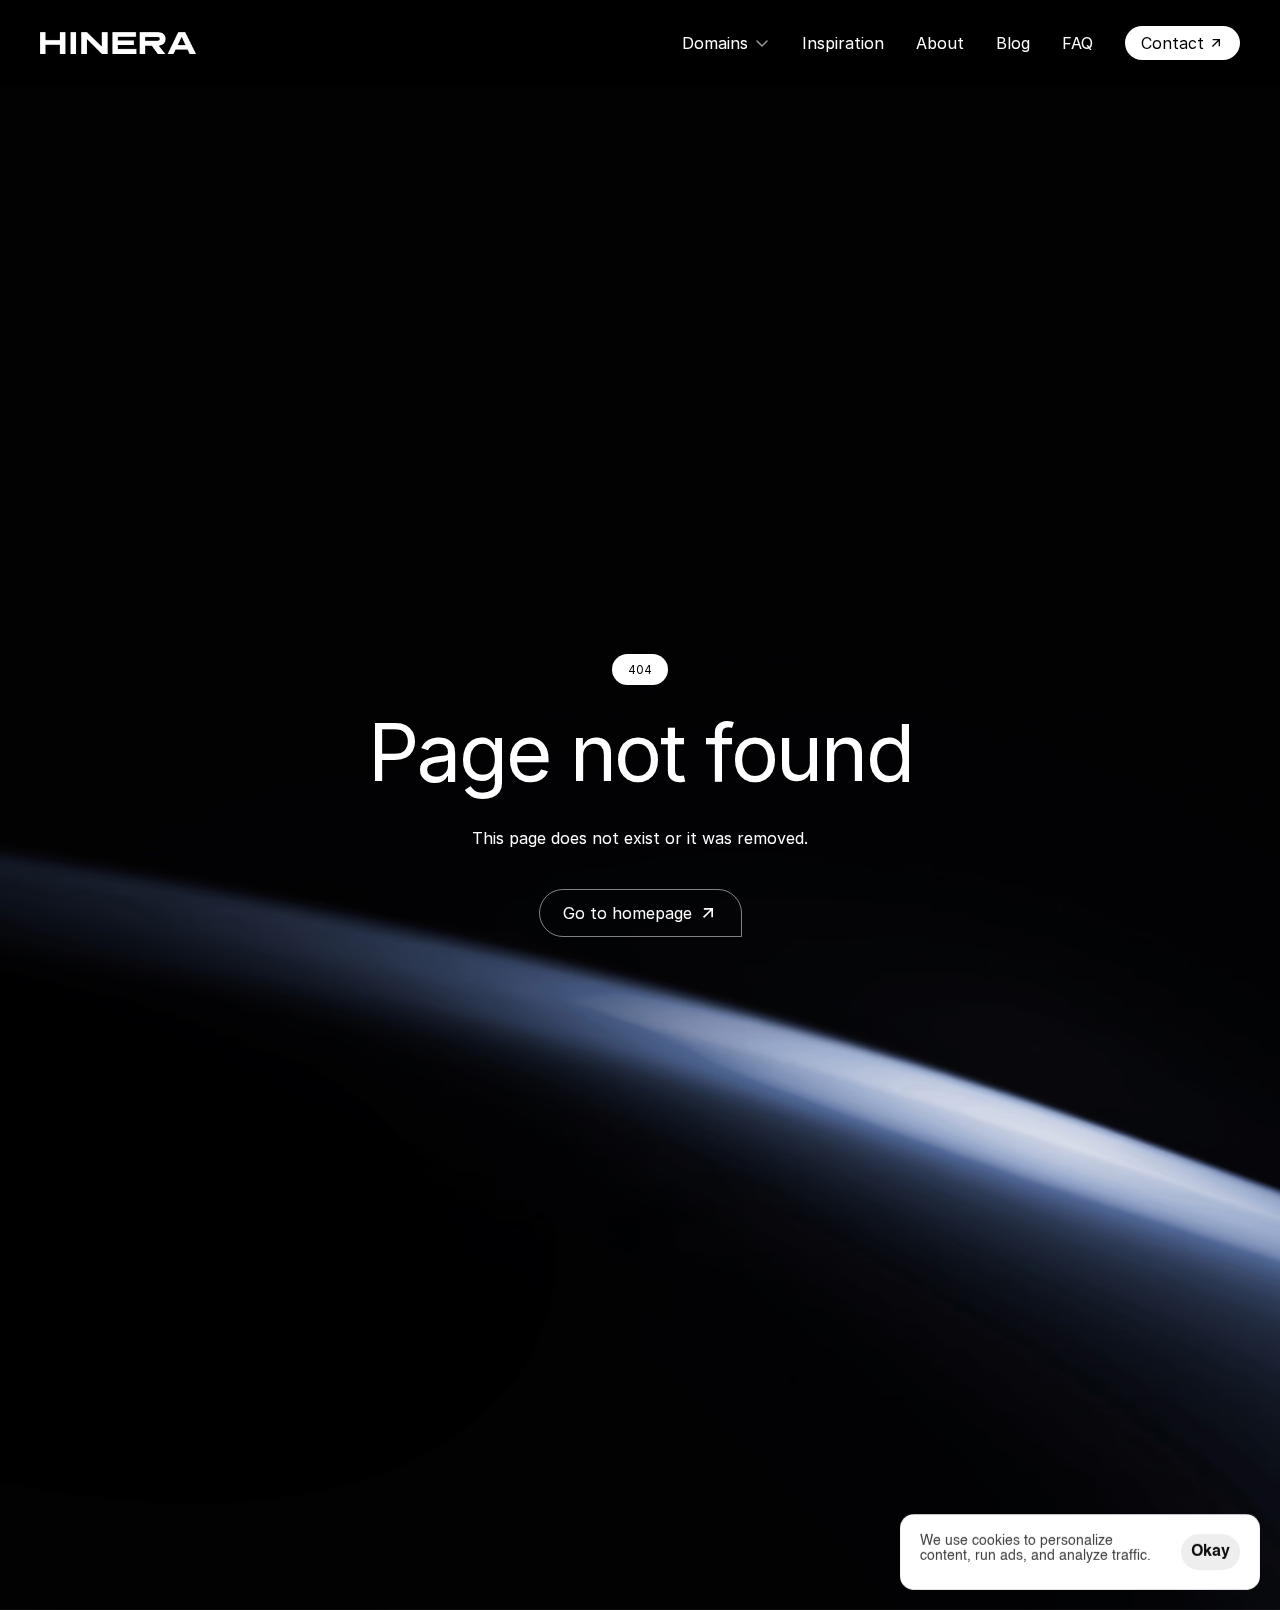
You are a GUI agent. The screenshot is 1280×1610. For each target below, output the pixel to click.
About (940, 43)
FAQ (1077, 43)
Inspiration (843, 43)
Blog (1013, 43)
